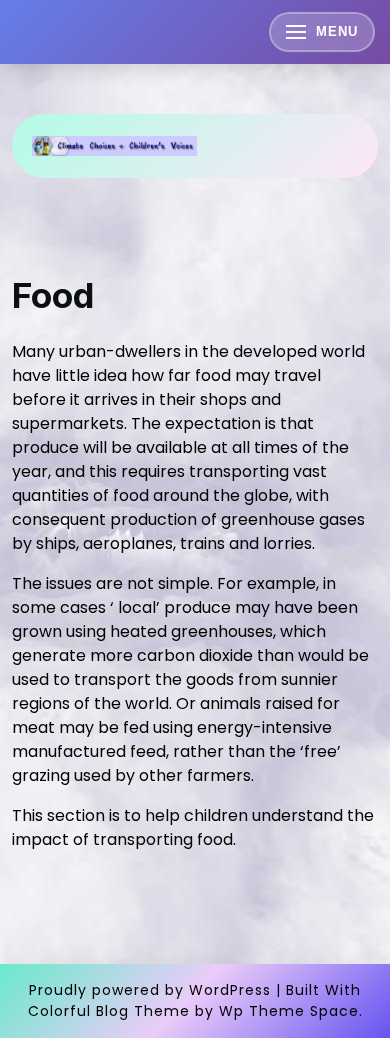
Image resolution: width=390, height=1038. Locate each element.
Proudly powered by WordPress (150, 990)
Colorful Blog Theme (109, 1011)
